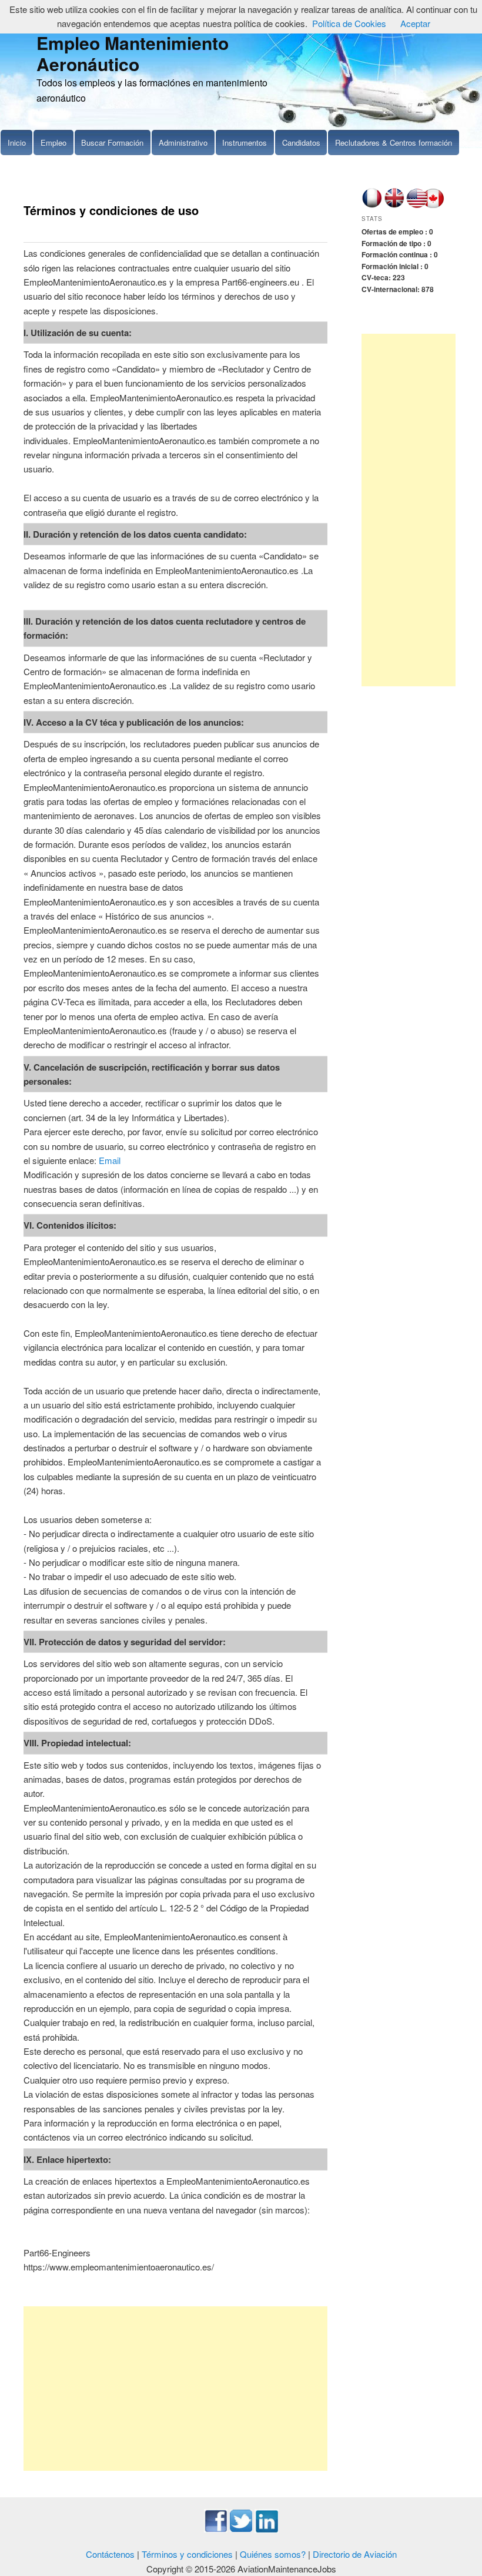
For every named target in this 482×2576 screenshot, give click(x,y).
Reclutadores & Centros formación (394, 142)
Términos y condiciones (187, 2554)
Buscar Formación (112, 142)
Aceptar (415, 23)
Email (110, 1160)
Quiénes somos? (273, 2554)
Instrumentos (245, 142)
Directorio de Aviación (355, 2554)
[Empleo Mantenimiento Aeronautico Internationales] (394, 205)
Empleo (53, 142)
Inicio (17, 142)
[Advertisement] (175, 2389)
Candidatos (301, 142)
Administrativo (183, 142)
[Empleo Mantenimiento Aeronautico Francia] (372, 205)
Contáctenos (110, 2554)
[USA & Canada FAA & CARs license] (426, 205)
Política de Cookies (349, 23)
